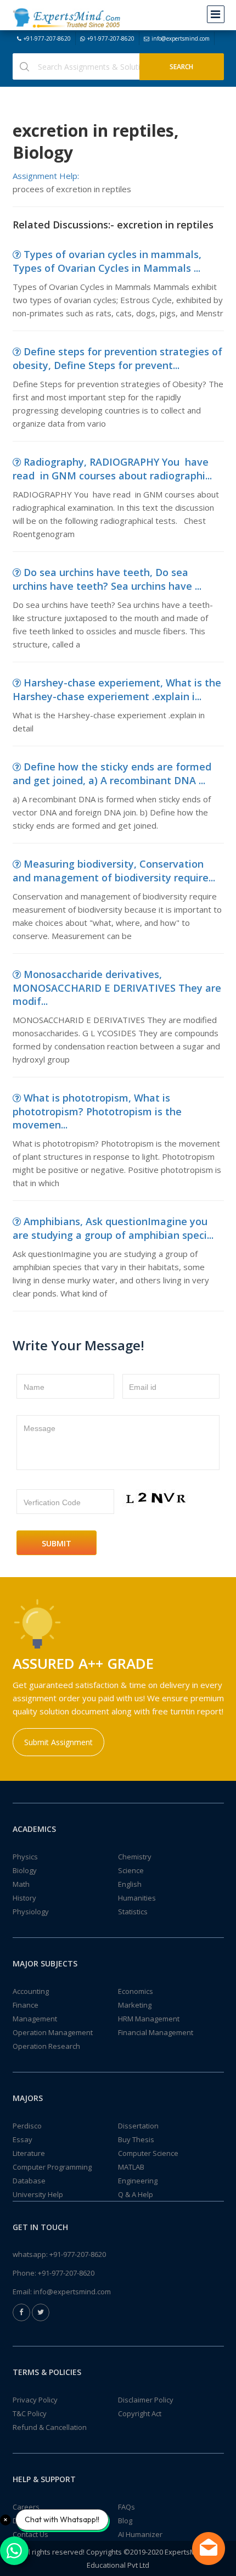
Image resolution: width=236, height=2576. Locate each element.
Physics (25, 1857)
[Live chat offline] (209, 2549)
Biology (25, 1870)
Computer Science (148, 2153)
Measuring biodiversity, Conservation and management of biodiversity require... (114, 871)
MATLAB (131, 2167)
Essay (23, 2139)
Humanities (137, 1898)
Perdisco (27, 2126)
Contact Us (30, 2534)
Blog (125, 2521)
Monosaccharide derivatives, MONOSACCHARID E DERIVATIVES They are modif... (117, 988)
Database (29, 2181)
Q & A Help (136, 2194)
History (24, 1898)
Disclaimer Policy (146, 2400)
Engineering (138, 2181)
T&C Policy (30, 2413)
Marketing (135, 2005)
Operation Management (53, 2032)
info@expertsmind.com (181, 38)
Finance (26, 2005)
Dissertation (138, 2126)
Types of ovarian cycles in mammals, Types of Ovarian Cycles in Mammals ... (107, 261)
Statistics (133, 1912)
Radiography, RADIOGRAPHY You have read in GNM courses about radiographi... (112, 469)
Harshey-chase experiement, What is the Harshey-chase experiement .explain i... (117, 689)
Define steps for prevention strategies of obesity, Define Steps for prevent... (117, 358)
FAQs (127, 2507)
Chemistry (135, 1857)
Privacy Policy (35, 2400)
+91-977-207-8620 (47, 38)
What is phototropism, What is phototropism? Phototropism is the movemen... (97, 1111)
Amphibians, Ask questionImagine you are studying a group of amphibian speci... (113, 1228)
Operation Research (46, 2046)
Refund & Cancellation (50, 2427)
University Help (38, 2194)
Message (40, 1428)
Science (131, 1870)
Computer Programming (52, 2167)
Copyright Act (140, 2413)
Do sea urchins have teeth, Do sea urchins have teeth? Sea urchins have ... (107, 579)
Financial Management (156, 2032)
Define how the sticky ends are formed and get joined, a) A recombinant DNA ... (112, 773)
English (130, 1884)
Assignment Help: (46, 176)
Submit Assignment (58, 1742)
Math (21, 1884)
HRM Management (149, 2019)
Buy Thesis (136, 2139)
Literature (29, 2153)
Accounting (31, 1991)
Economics (136, 1991)
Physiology (31, 1912)
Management (35, 2019)
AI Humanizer (140, 2534)
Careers (26, 2507)
